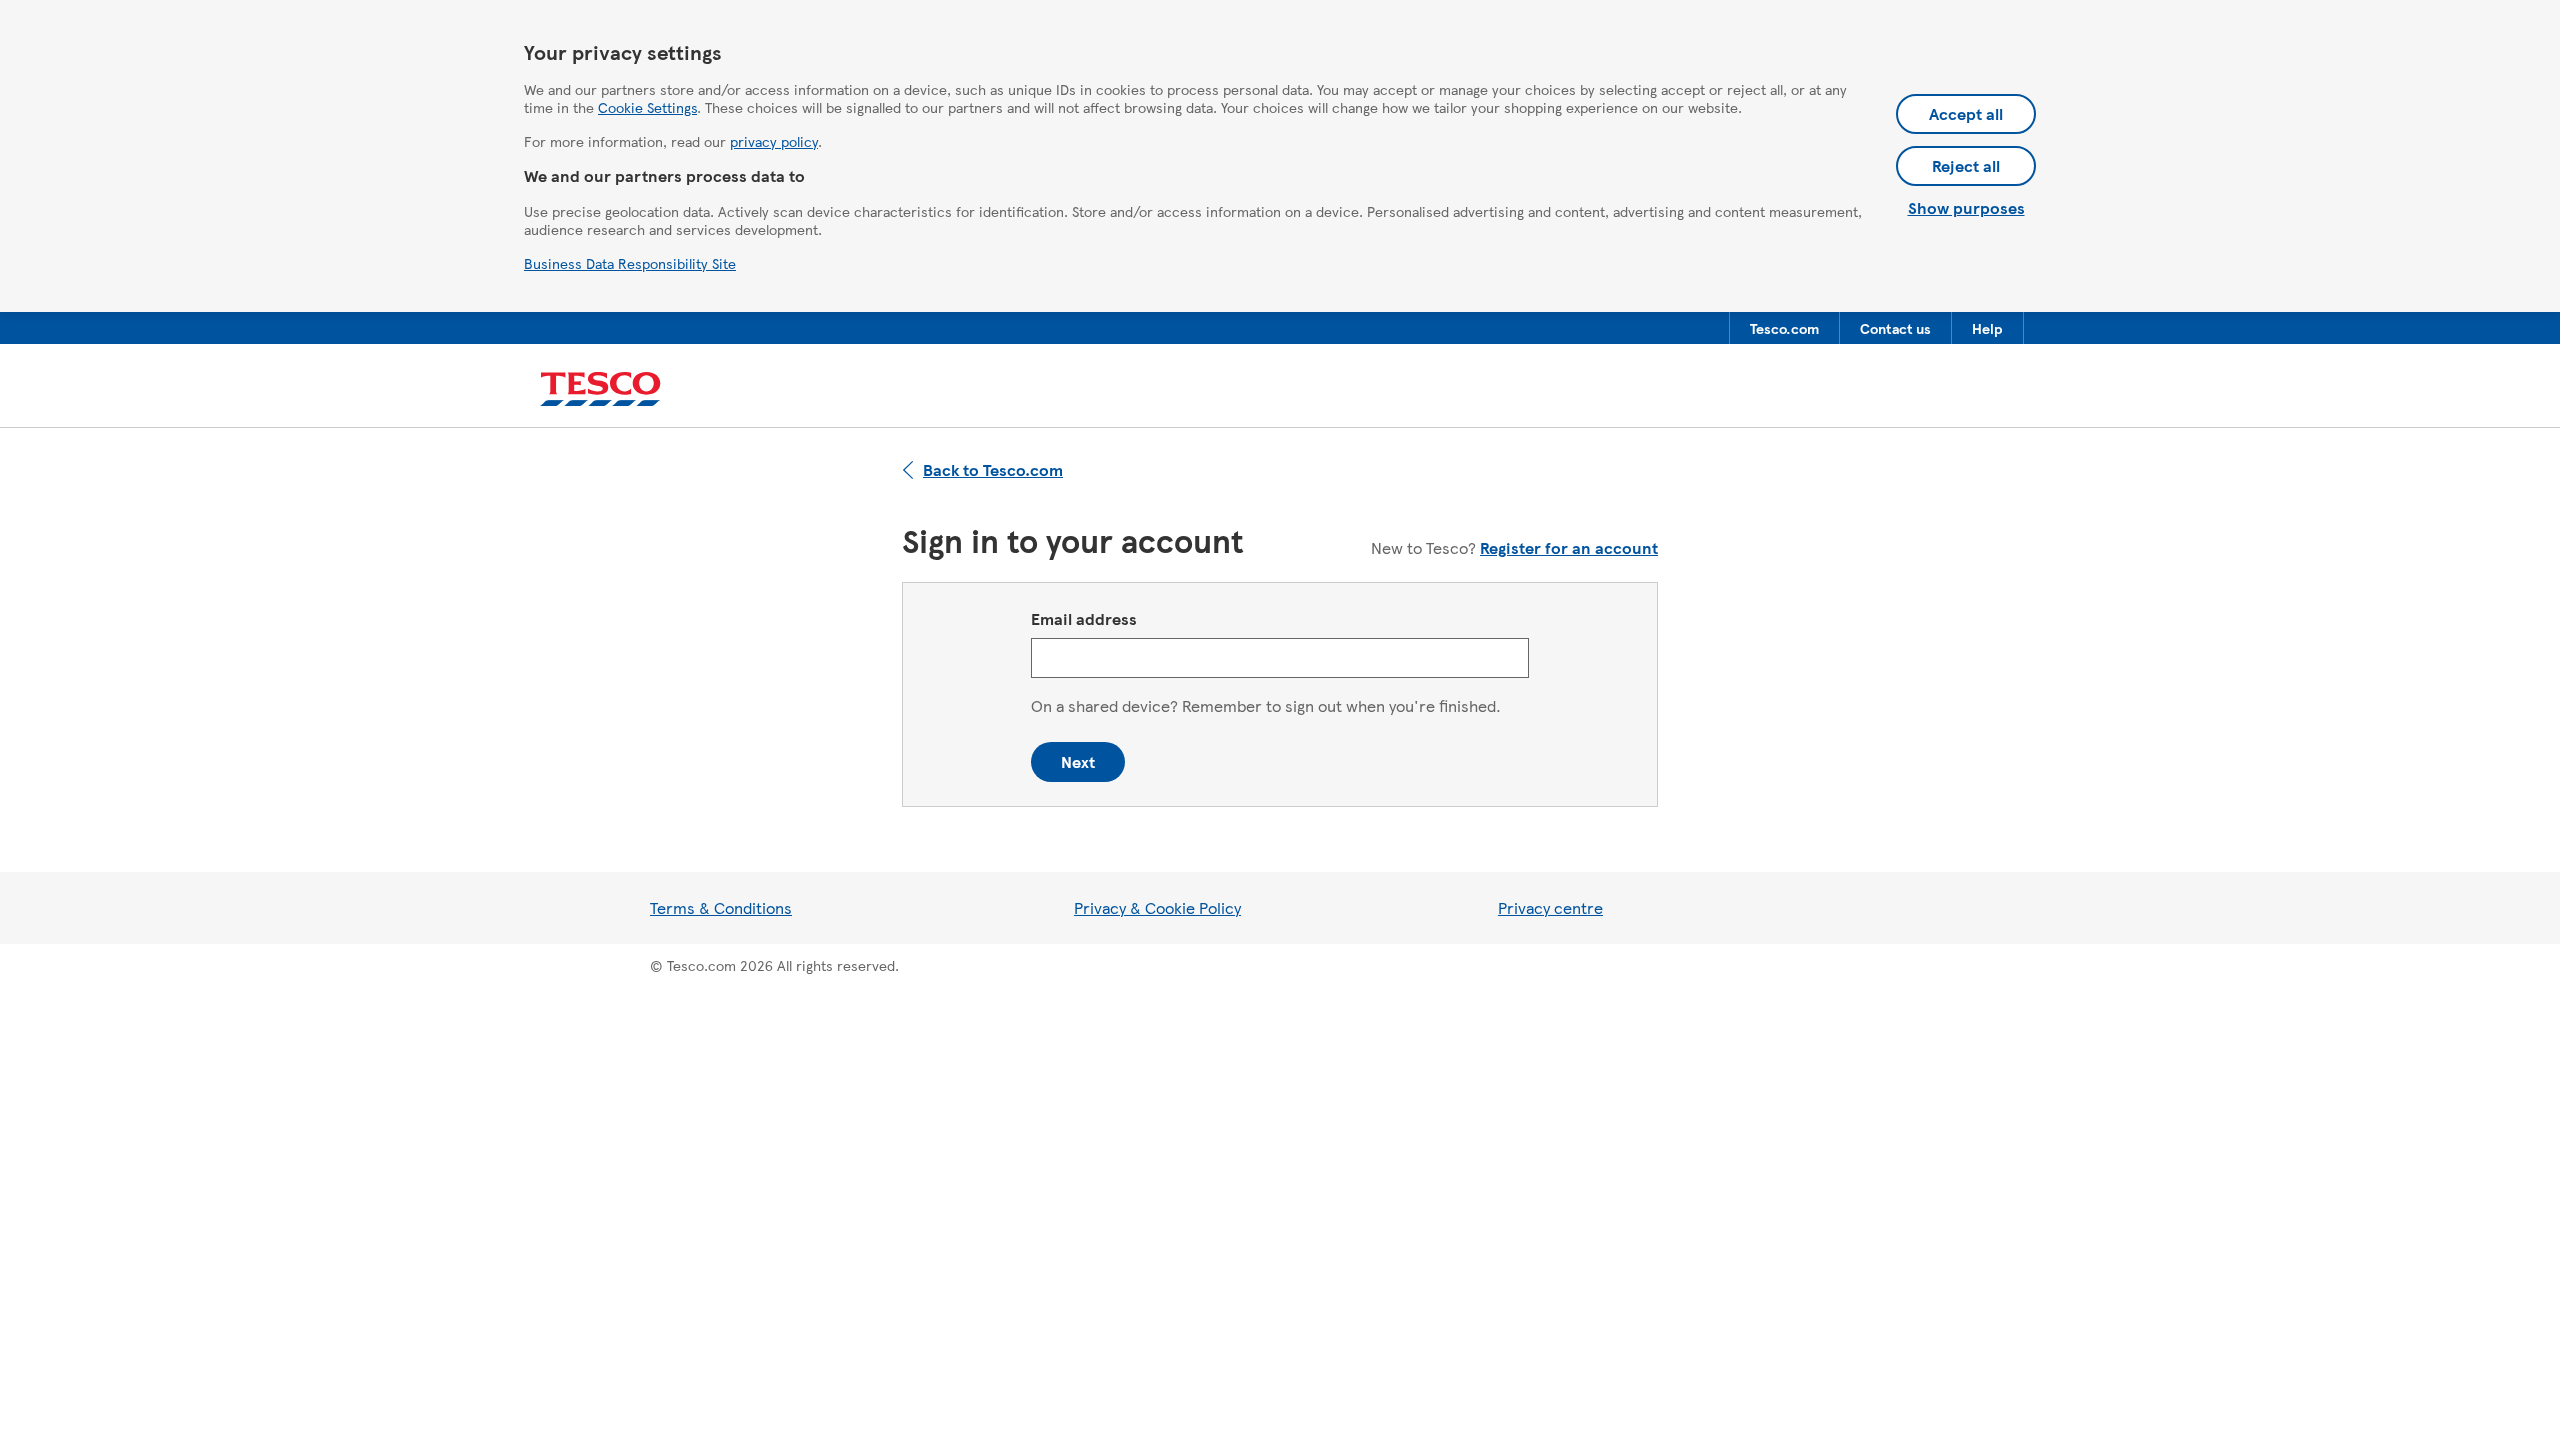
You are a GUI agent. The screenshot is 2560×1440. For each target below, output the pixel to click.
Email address (1084, 618)
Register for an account (1569, 547)
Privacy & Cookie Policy (1157, 907)
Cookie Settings (647, 107)
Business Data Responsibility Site (630, 263)
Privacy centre (1550, 907)
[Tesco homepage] (600, 389)
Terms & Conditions (721, 907)
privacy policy (774, 141)
